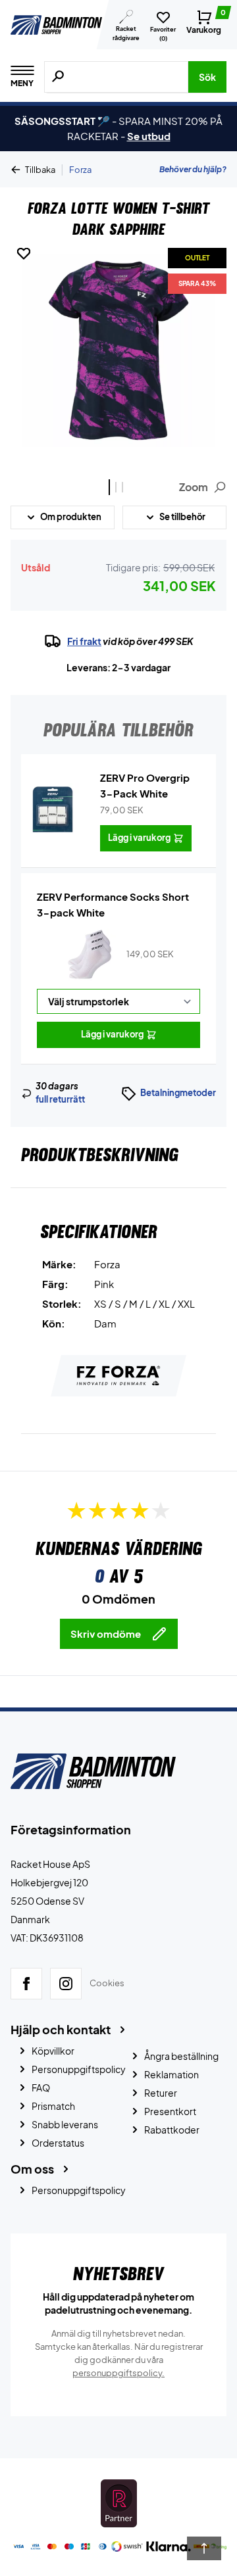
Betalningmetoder (178, 1093)
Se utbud (149, 136)
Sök (207, 77)
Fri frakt (84, 641)
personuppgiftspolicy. (118, 2373)
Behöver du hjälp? (193, 169)
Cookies (107, 1984)
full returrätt (60, 1099)
